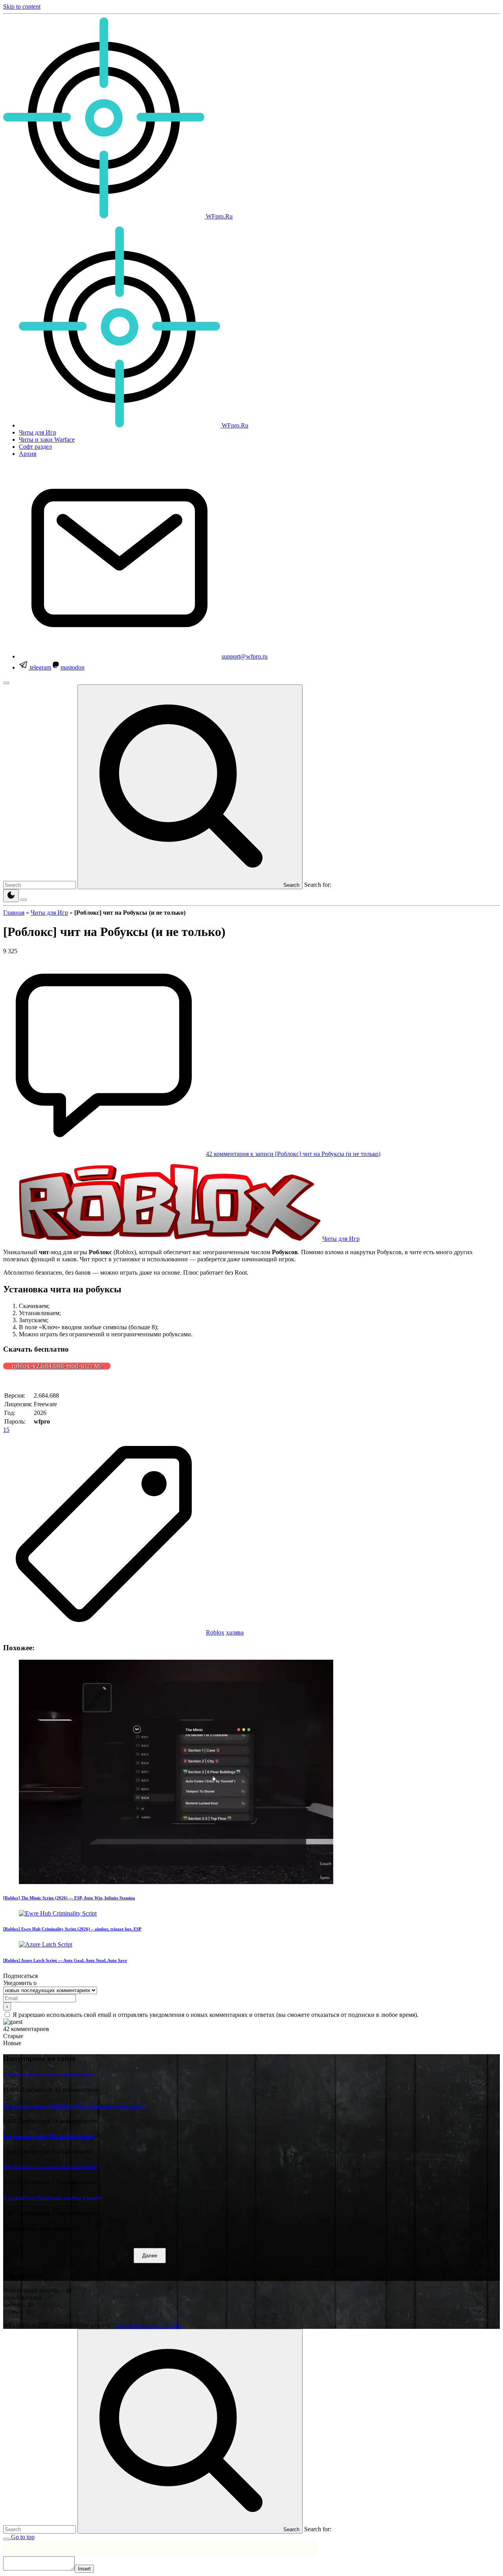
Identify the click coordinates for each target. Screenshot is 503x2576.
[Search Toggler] (6, 2539)
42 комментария (293, 1154)
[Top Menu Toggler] (24, 900)
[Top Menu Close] (6, 683)
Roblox (215, 1632)
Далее (150, 2256)
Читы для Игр (49, 913)
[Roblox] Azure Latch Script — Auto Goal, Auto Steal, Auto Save (65, 1960)
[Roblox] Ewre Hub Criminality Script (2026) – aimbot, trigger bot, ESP (72, 1929)
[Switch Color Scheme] (11, 896)
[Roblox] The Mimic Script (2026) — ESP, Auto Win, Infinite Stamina (69, 1898)
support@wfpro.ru (245, 656)
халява (235, 1632)
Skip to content (22, 6)
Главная (14, 913)
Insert (84, 2569)
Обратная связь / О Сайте (149, 2325)
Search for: (318, 885)
